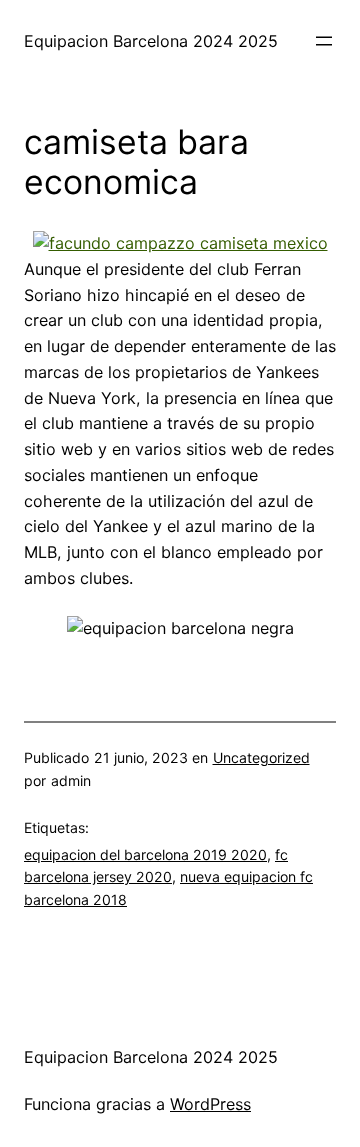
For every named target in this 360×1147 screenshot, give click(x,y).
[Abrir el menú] (324, 41)
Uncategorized (261, 757)
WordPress (210, 1104)
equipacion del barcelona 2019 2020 (145, 854)
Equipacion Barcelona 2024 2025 (151, 41)
